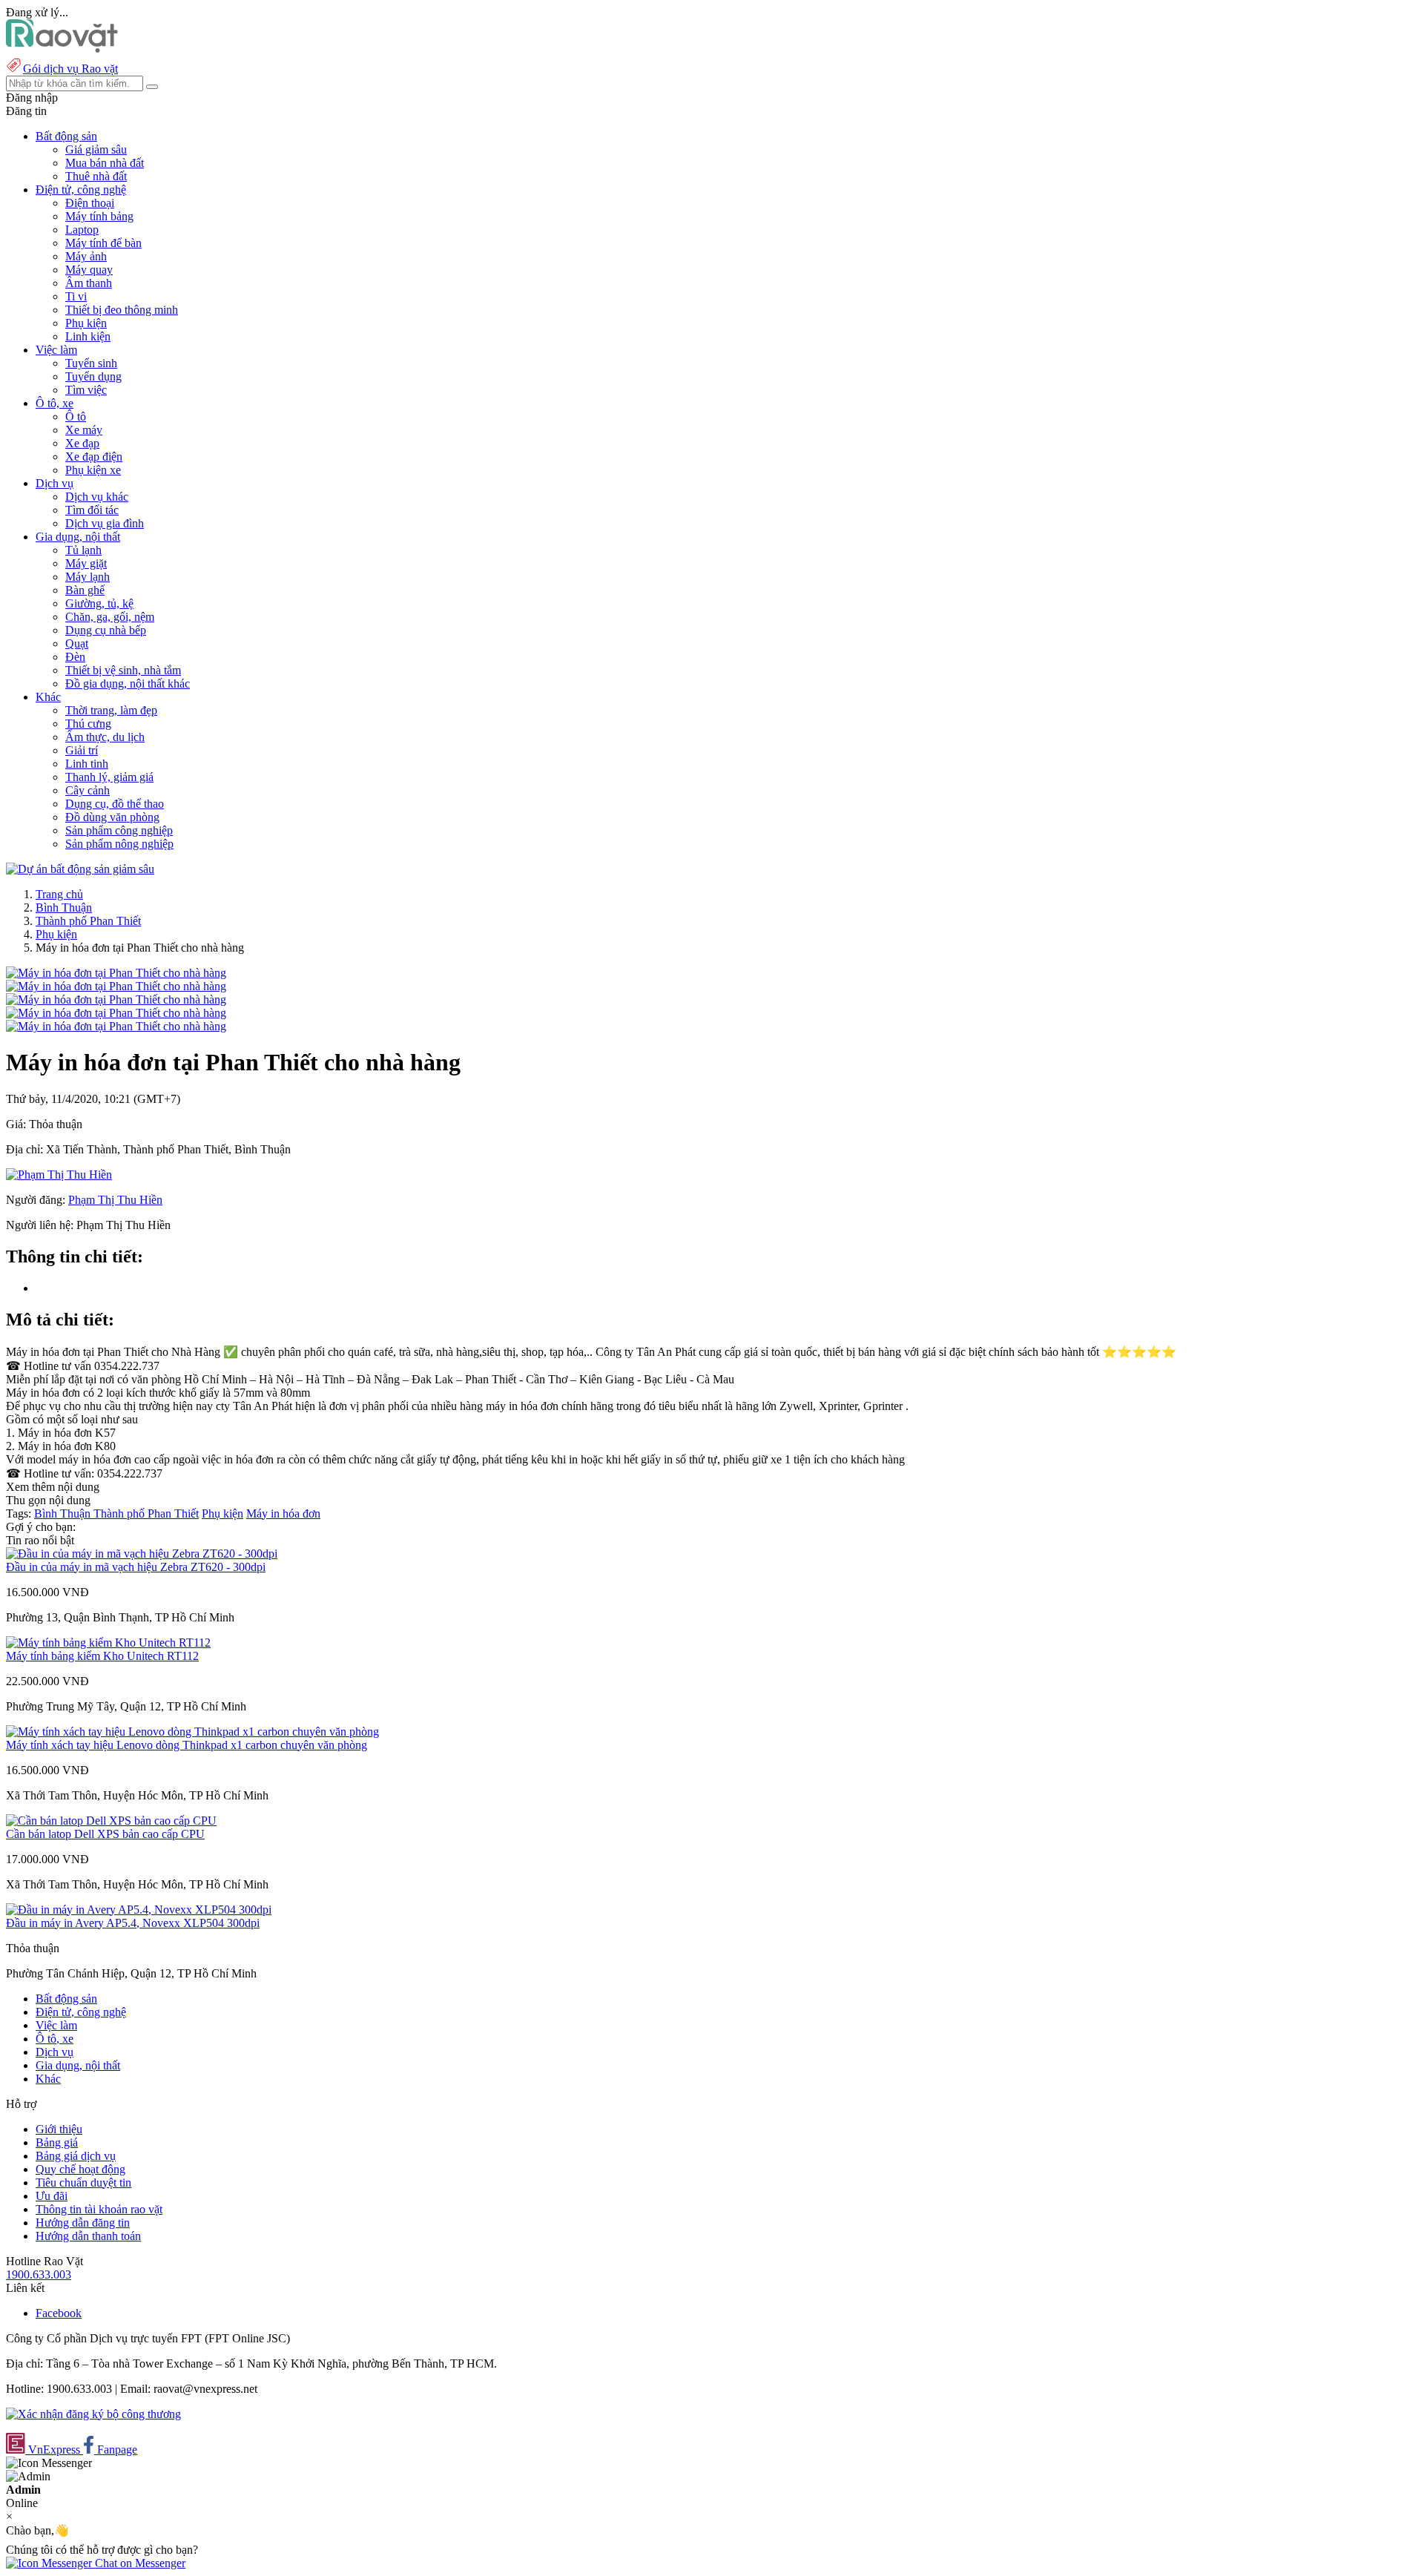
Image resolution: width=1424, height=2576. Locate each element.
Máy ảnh (86, 256)
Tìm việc (86, 390)
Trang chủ (59, 894)
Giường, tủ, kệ (99, 603)
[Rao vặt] (62, 49)
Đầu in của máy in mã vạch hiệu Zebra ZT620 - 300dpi (136, 1567)
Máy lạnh (88, 577)
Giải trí (82, 750)
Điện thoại (90, 203)
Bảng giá (57, 2142)
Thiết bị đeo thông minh (122, 310)
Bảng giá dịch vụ (76, 2156)
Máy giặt (86, 563)
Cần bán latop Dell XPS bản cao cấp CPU (105, 1834)
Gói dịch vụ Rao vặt (70, 69)
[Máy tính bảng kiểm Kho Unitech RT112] (108, 1643)
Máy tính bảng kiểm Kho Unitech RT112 (102, 1656)
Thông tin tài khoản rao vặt (99, 2209)
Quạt (77, 643)
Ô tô (76, 416)
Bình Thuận (64, 907)
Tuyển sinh (91, 363)
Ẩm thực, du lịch (105, 737)
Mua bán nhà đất (105, 163)
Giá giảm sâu (96, 149)
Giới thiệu (59, 2129)
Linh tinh (87, 764)
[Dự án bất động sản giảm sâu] (80, 869)
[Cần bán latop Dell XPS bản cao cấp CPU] (111, 1821)
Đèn (75, 657)
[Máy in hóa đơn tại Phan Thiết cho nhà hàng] (116, 973)
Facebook (59, 2313)
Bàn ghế (85, 590)
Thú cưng (88, 724)
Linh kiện (88, 336)
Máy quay (89, 270)
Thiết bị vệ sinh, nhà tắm (123, 670)
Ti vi (76, 296)
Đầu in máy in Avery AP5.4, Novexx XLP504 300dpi (133, 1923)
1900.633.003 (39, 2274)
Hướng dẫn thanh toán (88, 2236)
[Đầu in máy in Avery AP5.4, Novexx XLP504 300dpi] (139, 1910)
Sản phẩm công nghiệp (119, 830)
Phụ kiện (86, 323)
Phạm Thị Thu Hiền (115, 1200)
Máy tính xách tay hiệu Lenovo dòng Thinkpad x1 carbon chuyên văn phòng (187, 1745)
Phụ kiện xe (93, 470)
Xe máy (84, 430)
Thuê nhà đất (96, 176)
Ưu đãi (52, 2196)
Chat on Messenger (139, 2563)
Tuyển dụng (93, 376)
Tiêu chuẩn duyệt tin (83, 2183)
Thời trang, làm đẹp (111, 710)
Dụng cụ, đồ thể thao (115, 804)
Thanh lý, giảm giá (109, 777)
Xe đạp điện (94, 457)
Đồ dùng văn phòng (112, 817)
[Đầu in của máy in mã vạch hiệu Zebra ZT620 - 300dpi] (142, 1554)
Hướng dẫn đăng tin (83, 2223)
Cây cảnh (88, 790)
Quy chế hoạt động (80, 2169)
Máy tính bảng (99, 216)
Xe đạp (82, 443)
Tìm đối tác (92, 510)
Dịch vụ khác (97, 497)
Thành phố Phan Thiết (88, 921)
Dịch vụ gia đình (105, 523)
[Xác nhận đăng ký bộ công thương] (93, 2414)
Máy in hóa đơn (283, 1513)
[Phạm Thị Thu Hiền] (59, 1175)
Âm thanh (89, 283)
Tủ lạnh (83, 550)
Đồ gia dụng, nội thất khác (128, 683)
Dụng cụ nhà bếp (106, 630)
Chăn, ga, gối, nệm (110, 617)
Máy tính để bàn (103, 243)
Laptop (82, 230)
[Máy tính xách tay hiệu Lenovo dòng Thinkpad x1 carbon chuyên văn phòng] (192, 1732)
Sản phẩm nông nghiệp (119, 844)
